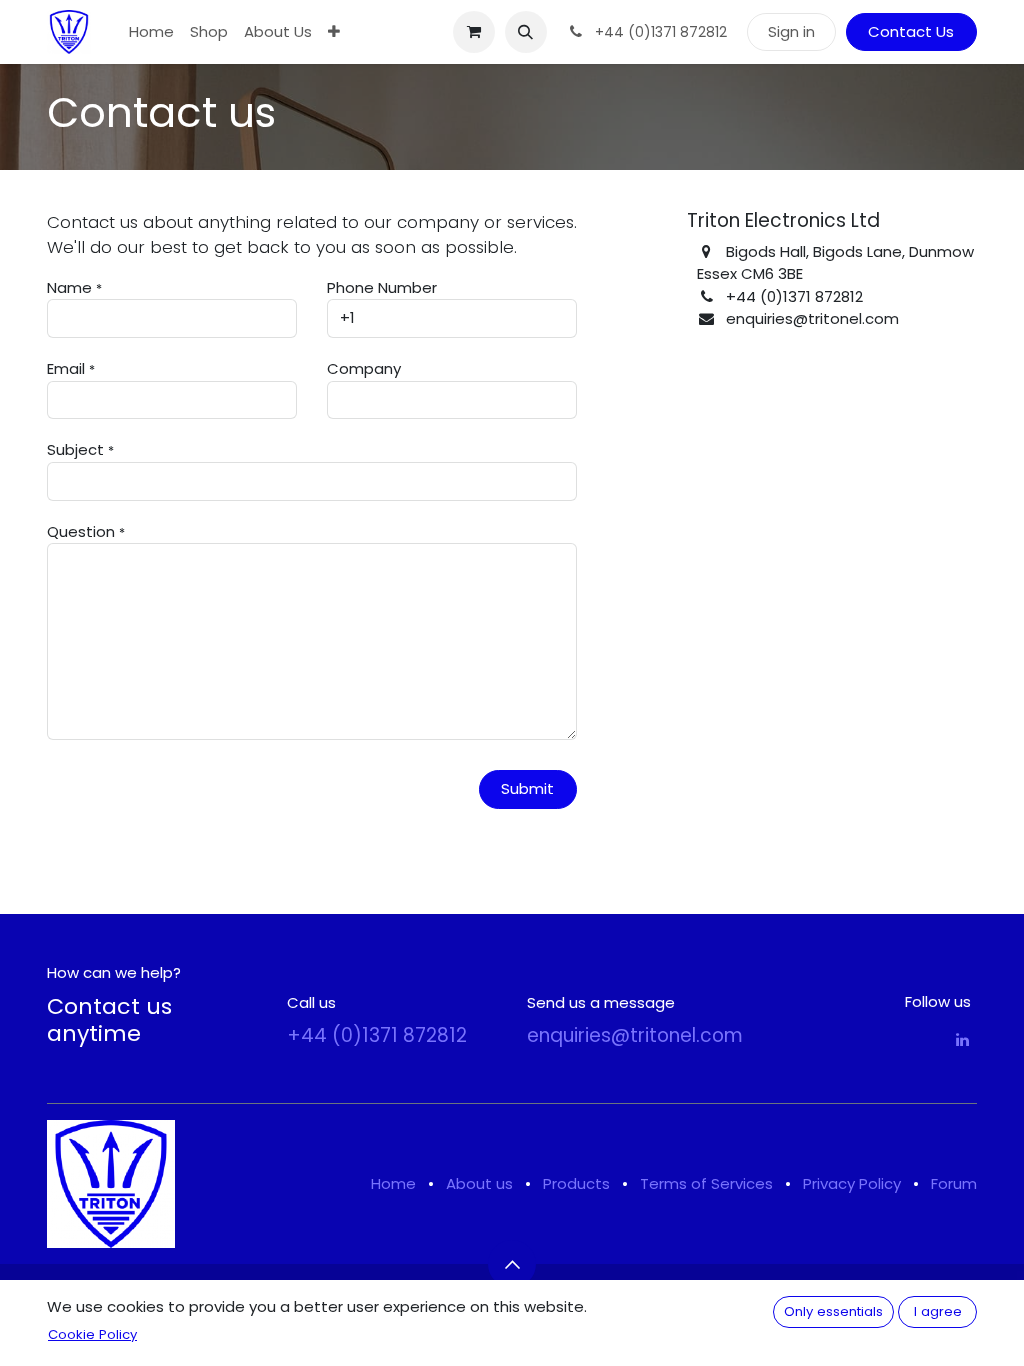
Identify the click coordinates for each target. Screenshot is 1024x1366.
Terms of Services (706, 1183)
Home (393, 1183)
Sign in (791, 31)
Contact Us (911, 31)
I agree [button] (938, 1311)
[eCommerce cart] (474, 32)
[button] (526, 32)
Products (576, 1183)
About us (479, 1183)
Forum (954, 1183)
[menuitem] (151, 32)
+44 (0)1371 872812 (377, 1035)
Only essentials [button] (833, 1311)
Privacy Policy (852, 1183)
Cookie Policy (92, 1334)
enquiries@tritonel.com (635, 1035)
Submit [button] (527, 788)
